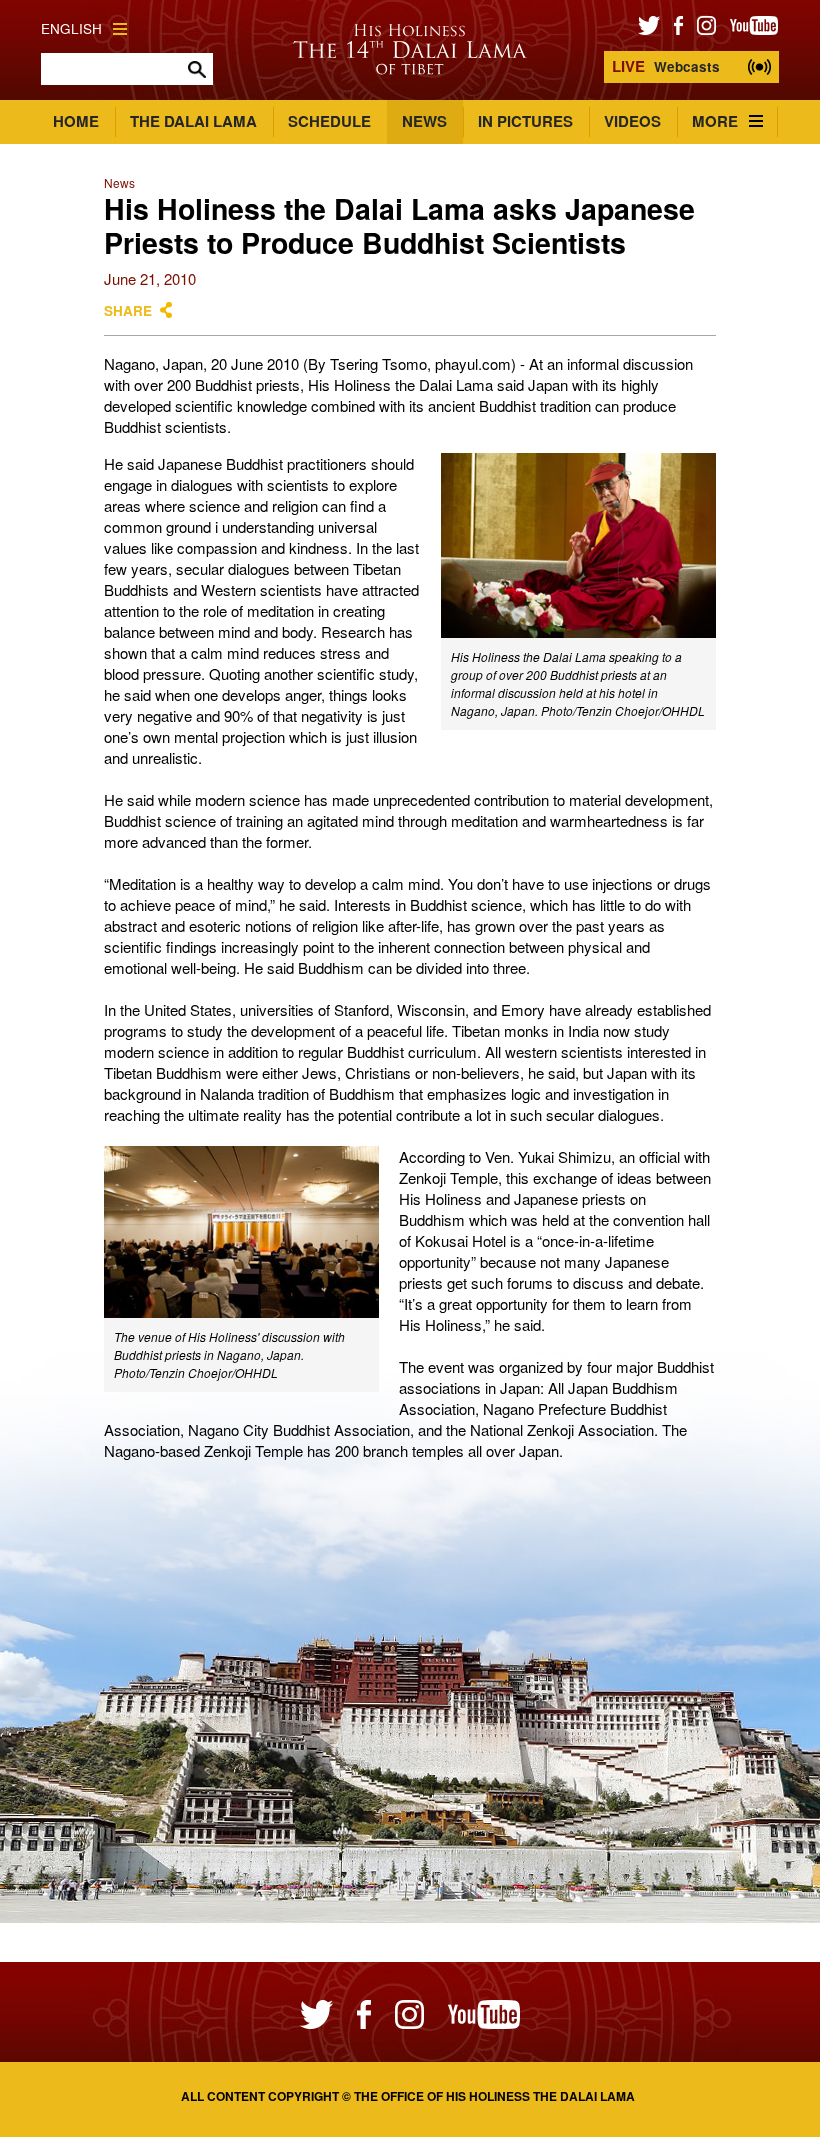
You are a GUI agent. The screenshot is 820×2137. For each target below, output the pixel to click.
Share (128, 310)
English (71, 28)
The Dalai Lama (193, 121)
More (715, 121)
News (424, 121)
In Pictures (525, 121)
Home (76, 121)
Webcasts (666, 66)
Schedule (329, 121)
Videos (632, 121)
